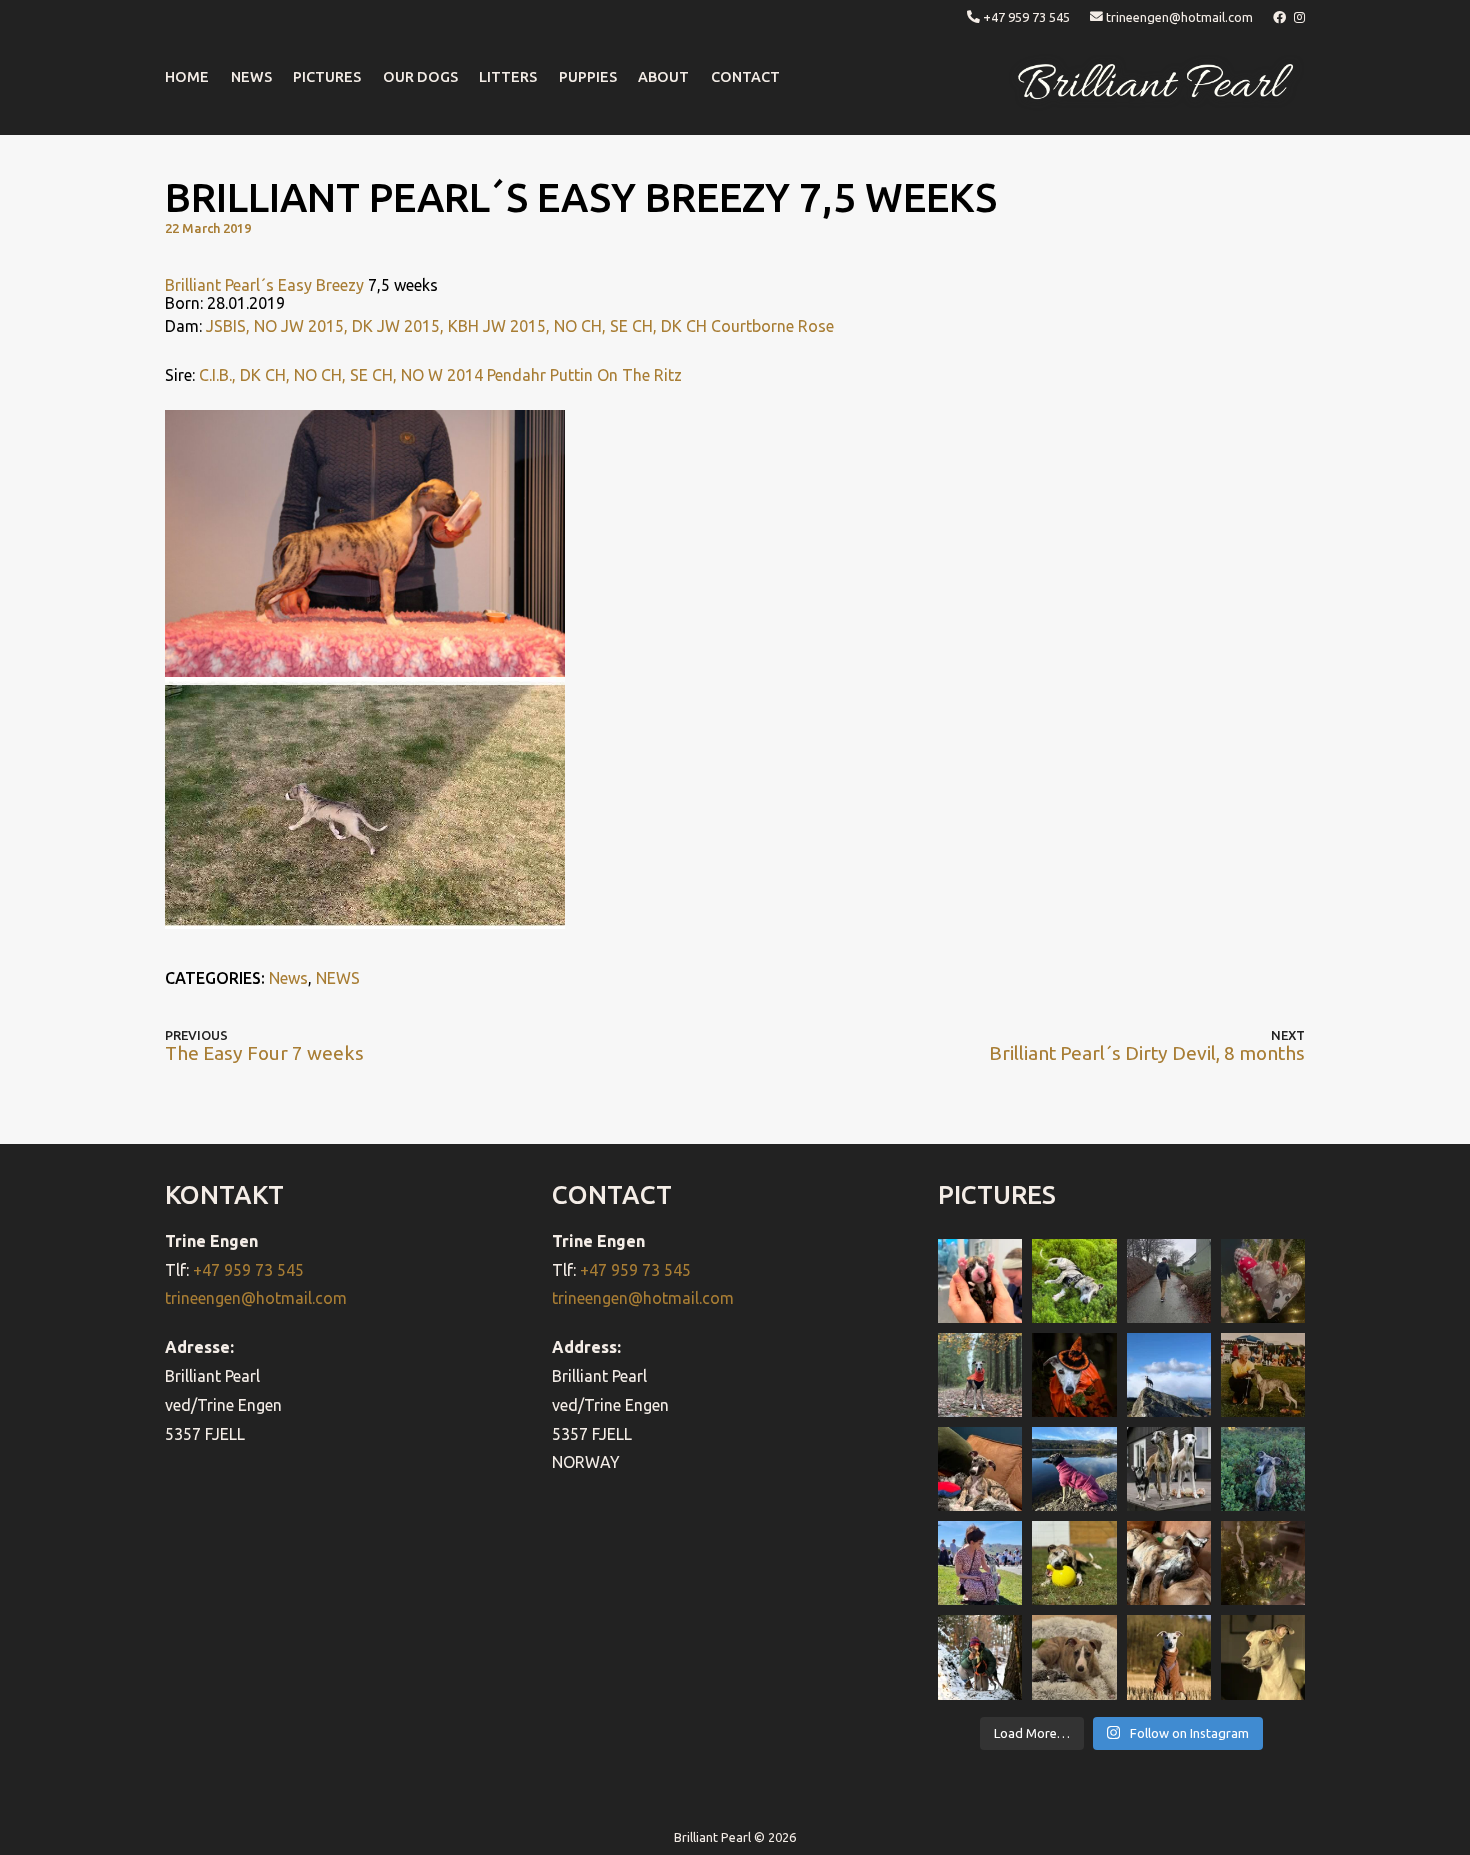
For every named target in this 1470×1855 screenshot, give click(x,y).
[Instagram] (1299, 17)
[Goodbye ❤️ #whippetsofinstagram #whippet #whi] (1169, 1281)
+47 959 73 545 (1026, 17)
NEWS (251, 77)
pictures (327, 77)
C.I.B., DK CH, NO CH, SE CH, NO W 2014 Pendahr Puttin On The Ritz (440, 375)
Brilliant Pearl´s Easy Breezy (264, 285)
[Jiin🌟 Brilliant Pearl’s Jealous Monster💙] (1169, 1657)
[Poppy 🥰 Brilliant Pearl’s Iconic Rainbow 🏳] (1074, 1281)
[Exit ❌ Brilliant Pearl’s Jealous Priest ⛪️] (980, 1657)
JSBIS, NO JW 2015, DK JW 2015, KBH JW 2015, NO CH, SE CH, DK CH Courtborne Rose (520, 326)
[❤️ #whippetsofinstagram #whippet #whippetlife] (1263, 1281)
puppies (588, 77)
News (288, 978)
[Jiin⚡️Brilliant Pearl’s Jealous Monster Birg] (1169, 1469)
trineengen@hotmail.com (1179, 17)
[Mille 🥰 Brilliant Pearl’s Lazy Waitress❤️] (1074, 1469)
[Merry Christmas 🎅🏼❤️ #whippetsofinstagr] (1263, 1563)
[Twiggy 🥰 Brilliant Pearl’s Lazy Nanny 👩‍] (980, 1469)
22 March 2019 (208, 228)
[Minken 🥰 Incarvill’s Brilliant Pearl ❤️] (1263, 1375)
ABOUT (663, 77)
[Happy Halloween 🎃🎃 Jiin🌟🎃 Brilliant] (1074, 1375)
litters (508, 77)
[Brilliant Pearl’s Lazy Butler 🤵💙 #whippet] (1074, 1657)
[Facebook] (1281, 17)
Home (187, 77)
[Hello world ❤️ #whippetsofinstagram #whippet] (980, 1281)
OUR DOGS (420, 77)
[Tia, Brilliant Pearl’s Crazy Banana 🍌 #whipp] (1169, 1375)
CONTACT (745, 77)
